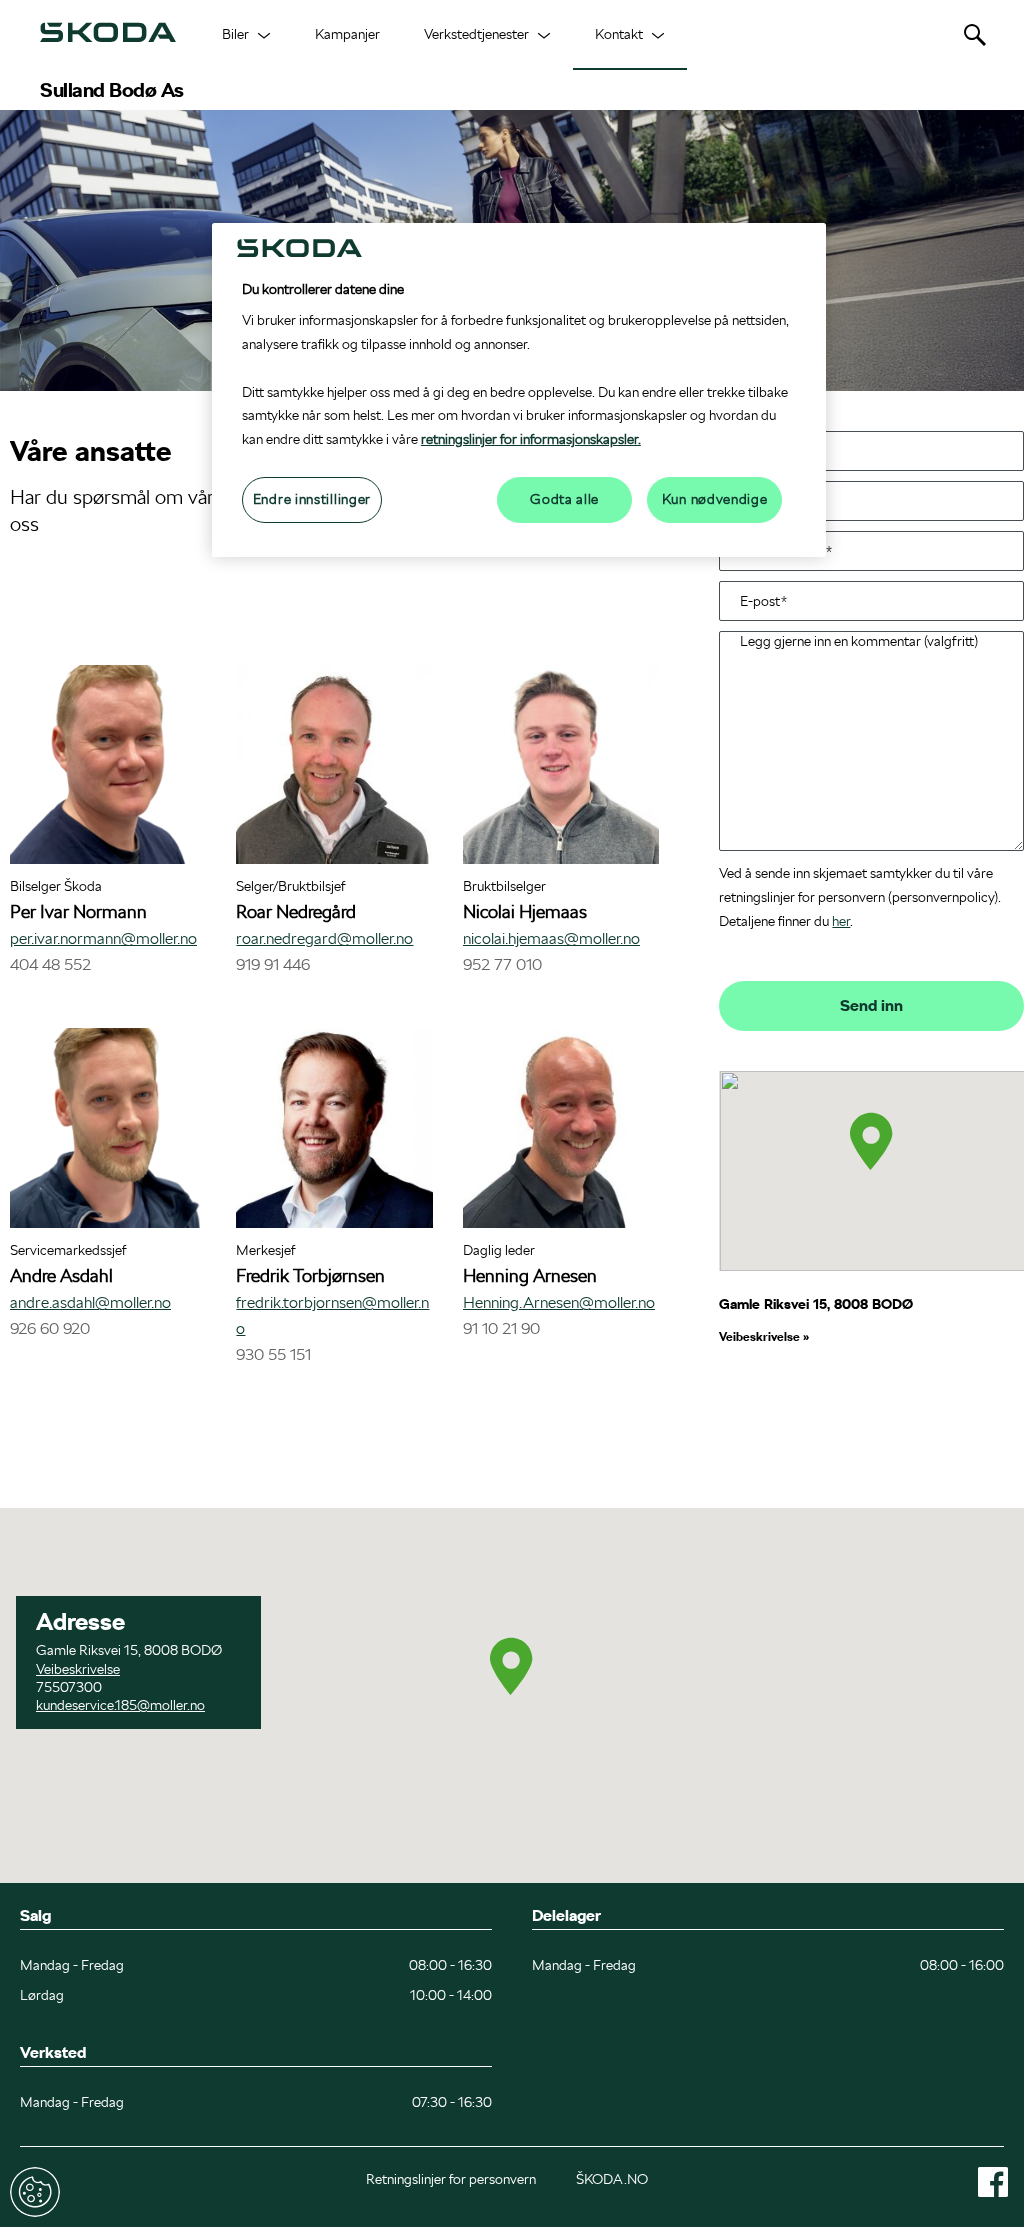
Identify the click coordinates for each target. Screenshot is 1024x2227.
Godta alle (564, 499)
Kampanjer (347, 34)
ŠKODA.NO (612, 2179)
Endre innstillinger (35, 2192)
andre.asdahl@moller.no (90, 1302)
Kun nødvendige (715, 499)
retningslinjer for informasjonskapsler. (531, 439)
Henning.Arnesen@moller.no (559, 1302)
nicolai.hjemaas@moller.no (551, 938)
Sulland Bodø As (112, 90)
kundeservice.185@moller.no (120, 1705)
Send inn (871, 1006)
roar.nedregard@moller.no (324, 938)
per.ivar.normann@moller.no (103, 938)
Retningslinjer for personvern (451, 2179)
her (841, 921)
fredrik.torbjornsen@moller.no (332, 1315)
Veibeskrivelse (761, 1336)
